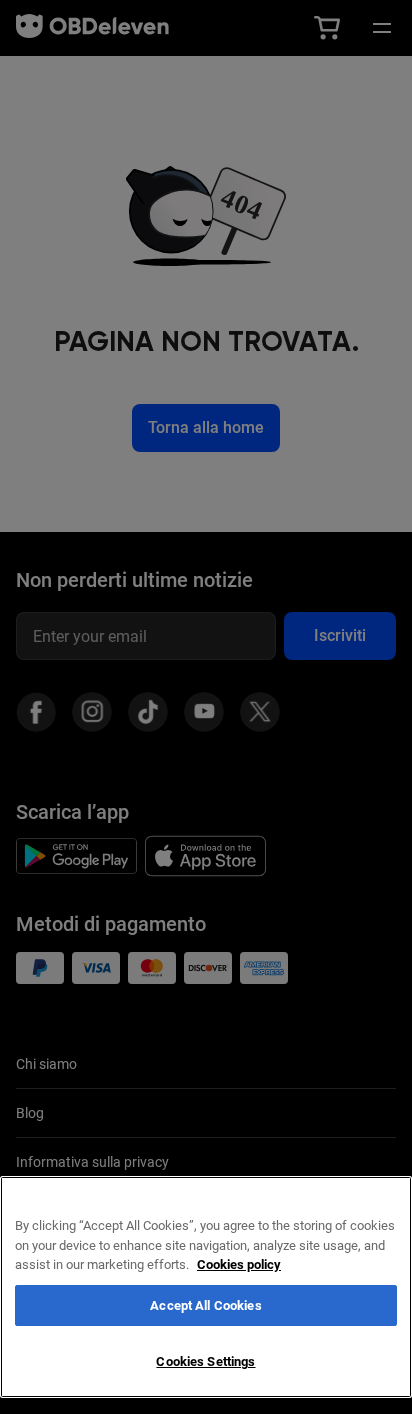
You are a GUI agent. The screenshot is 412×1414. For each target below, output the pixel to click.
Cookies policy (239, 1264)
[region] (206, 1287)
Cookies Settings (205, 1361)
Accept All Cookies (205, 1305)
